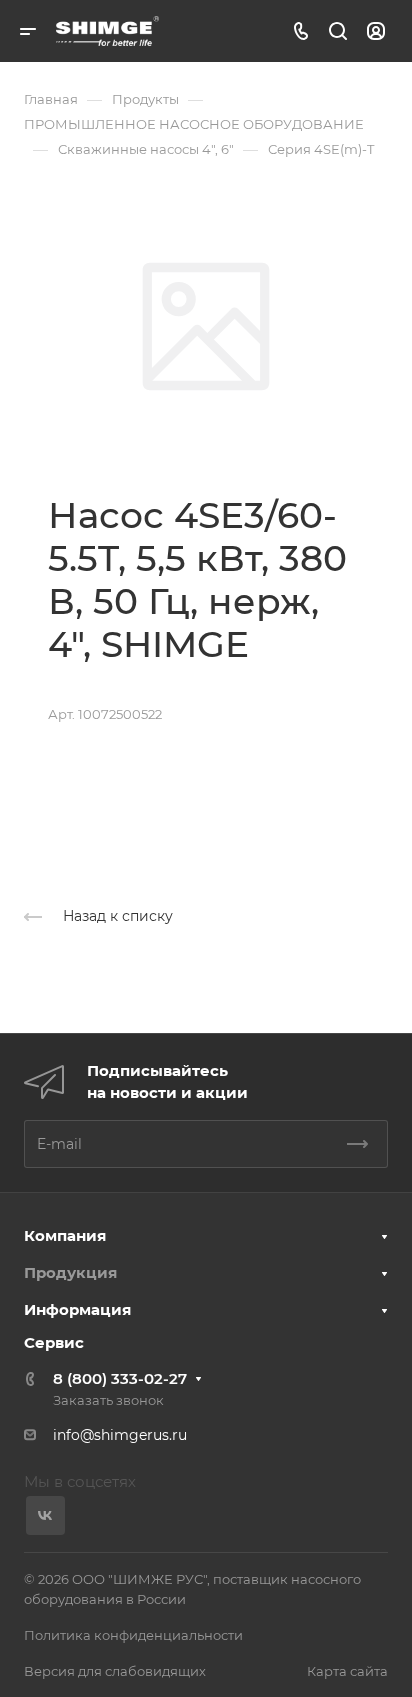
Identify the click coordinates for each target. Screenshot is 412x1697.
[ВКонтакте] (45, 1515)
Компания (65, 1235)
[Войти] (376, 31)
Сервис (54, 1342)
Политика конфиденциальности (133, 1635)
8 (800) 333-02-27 (120, 1378)
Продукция (70, 1272)
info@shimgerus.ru (120, 1435)
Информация (77, 1309)
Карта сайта (347, 1671)
